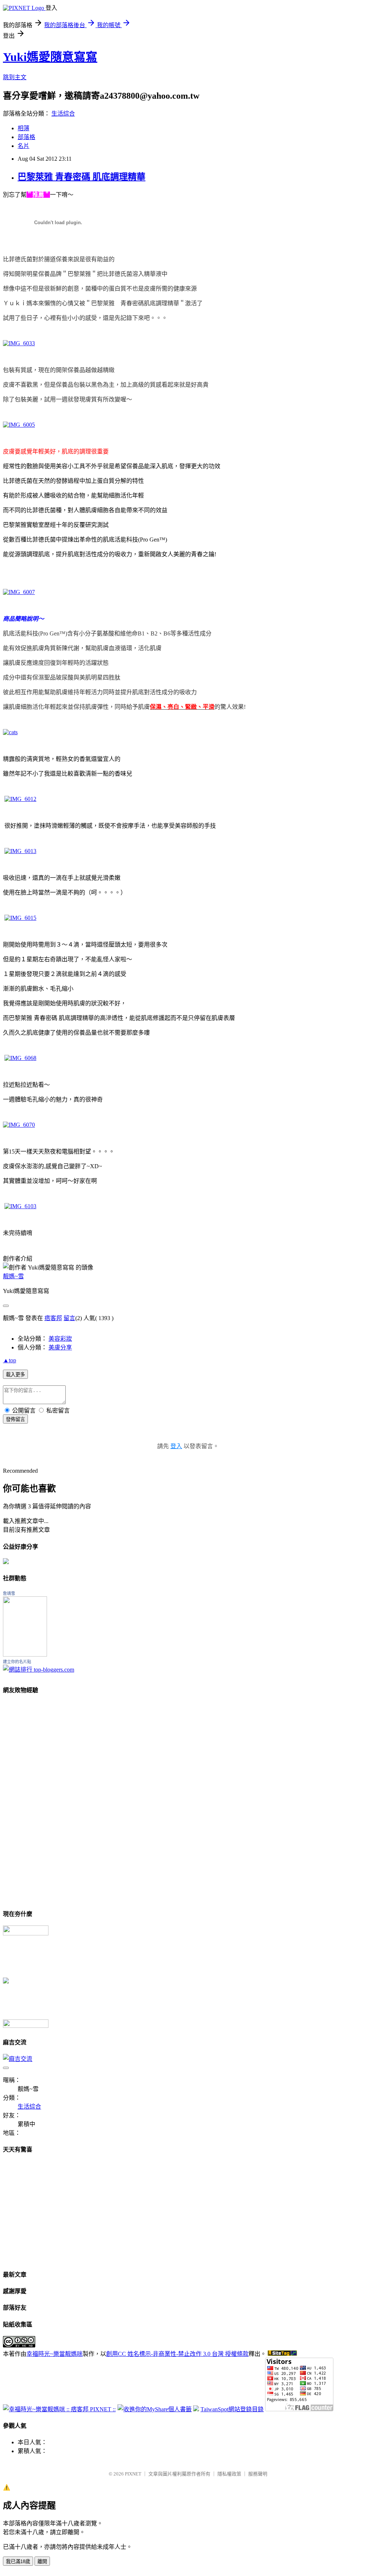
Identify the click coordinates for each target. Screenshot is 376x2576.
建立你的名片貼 (17, 1662)
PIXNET (133, 2474)
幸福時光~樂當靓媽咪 (55, 2354)
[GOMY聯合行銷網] (26, 1933)
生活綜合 (63, 114)
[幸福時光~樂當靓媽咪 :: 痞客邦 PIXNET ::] (59, 2409)
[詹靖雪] (25, 1655)
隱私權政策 (229, 2474)
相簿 (23, 128)
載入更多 (15, 1375)
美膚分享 (60, 1347)
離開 (42, 2562)
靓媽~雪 (13, 1276)
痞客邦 (53, 1318)
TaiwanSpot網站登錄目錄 (232, 2409)
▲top (10, 1360)
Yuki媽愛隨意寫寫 (50, 57)
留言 (69, 1318)
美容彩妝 (60, 1339)
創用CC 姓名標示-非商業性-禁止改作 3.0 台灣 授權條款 (177, 2354)
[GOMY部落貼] (6, 1981)
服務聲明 (258, 2474)
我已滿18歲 (18, 2562)
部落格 (26, 137)
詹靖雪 (9, 1593)
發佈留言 (15, 1419)
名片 (23, 146)
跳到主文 (15, 77)
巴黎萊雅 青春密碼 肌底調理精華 (82, 177)
